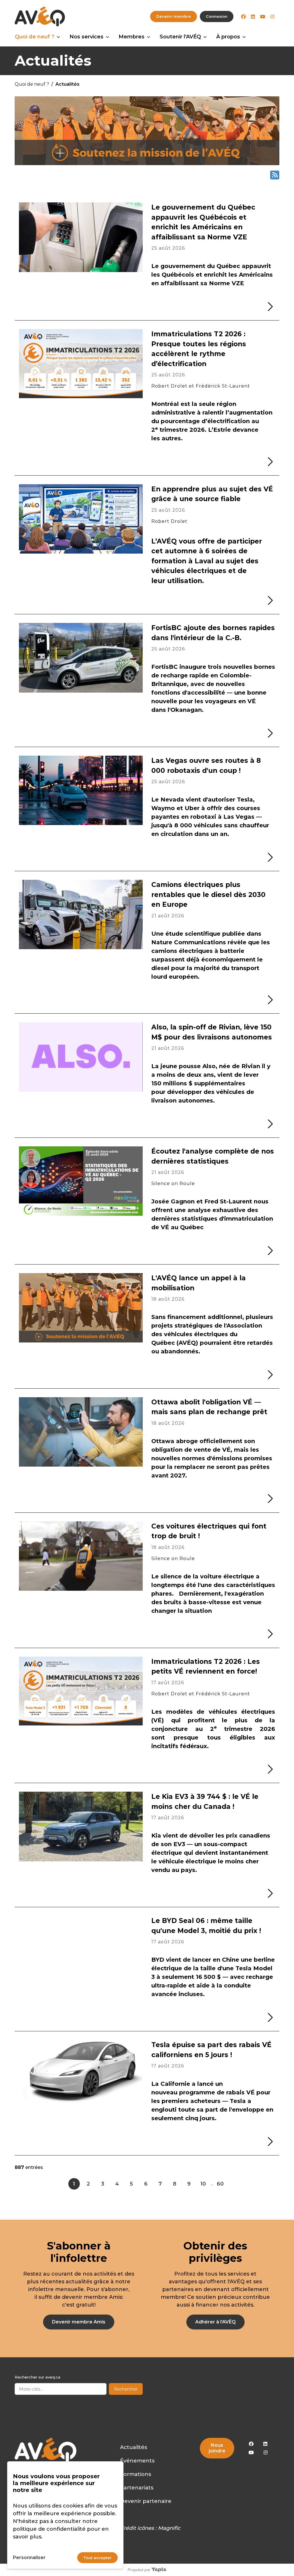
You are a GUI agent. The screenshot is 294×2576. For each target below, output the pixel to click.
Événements (137, 2461)
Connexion (217, 16)
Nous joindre (217, 2448)
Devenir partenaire (146, 2501)
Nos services (86, 37)
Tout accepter (97, 2558)
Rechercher (126, 2389)
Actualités (134, 2447)
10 (203, 2184)
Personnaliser (29, 2558)
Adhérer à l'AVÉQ (215, 2322)
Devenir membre (174, 16)
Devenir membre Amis (79, 2322)
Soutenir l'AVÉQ (180, 37)
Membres (131, 37)
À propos (228, 37)
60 (220, 2184)
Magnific (169, 2528)
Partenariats (137, 2488)
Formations (136, 2474)
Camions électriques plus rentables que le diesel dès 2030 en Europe (208, 895)
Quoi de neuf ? (35, 37)
